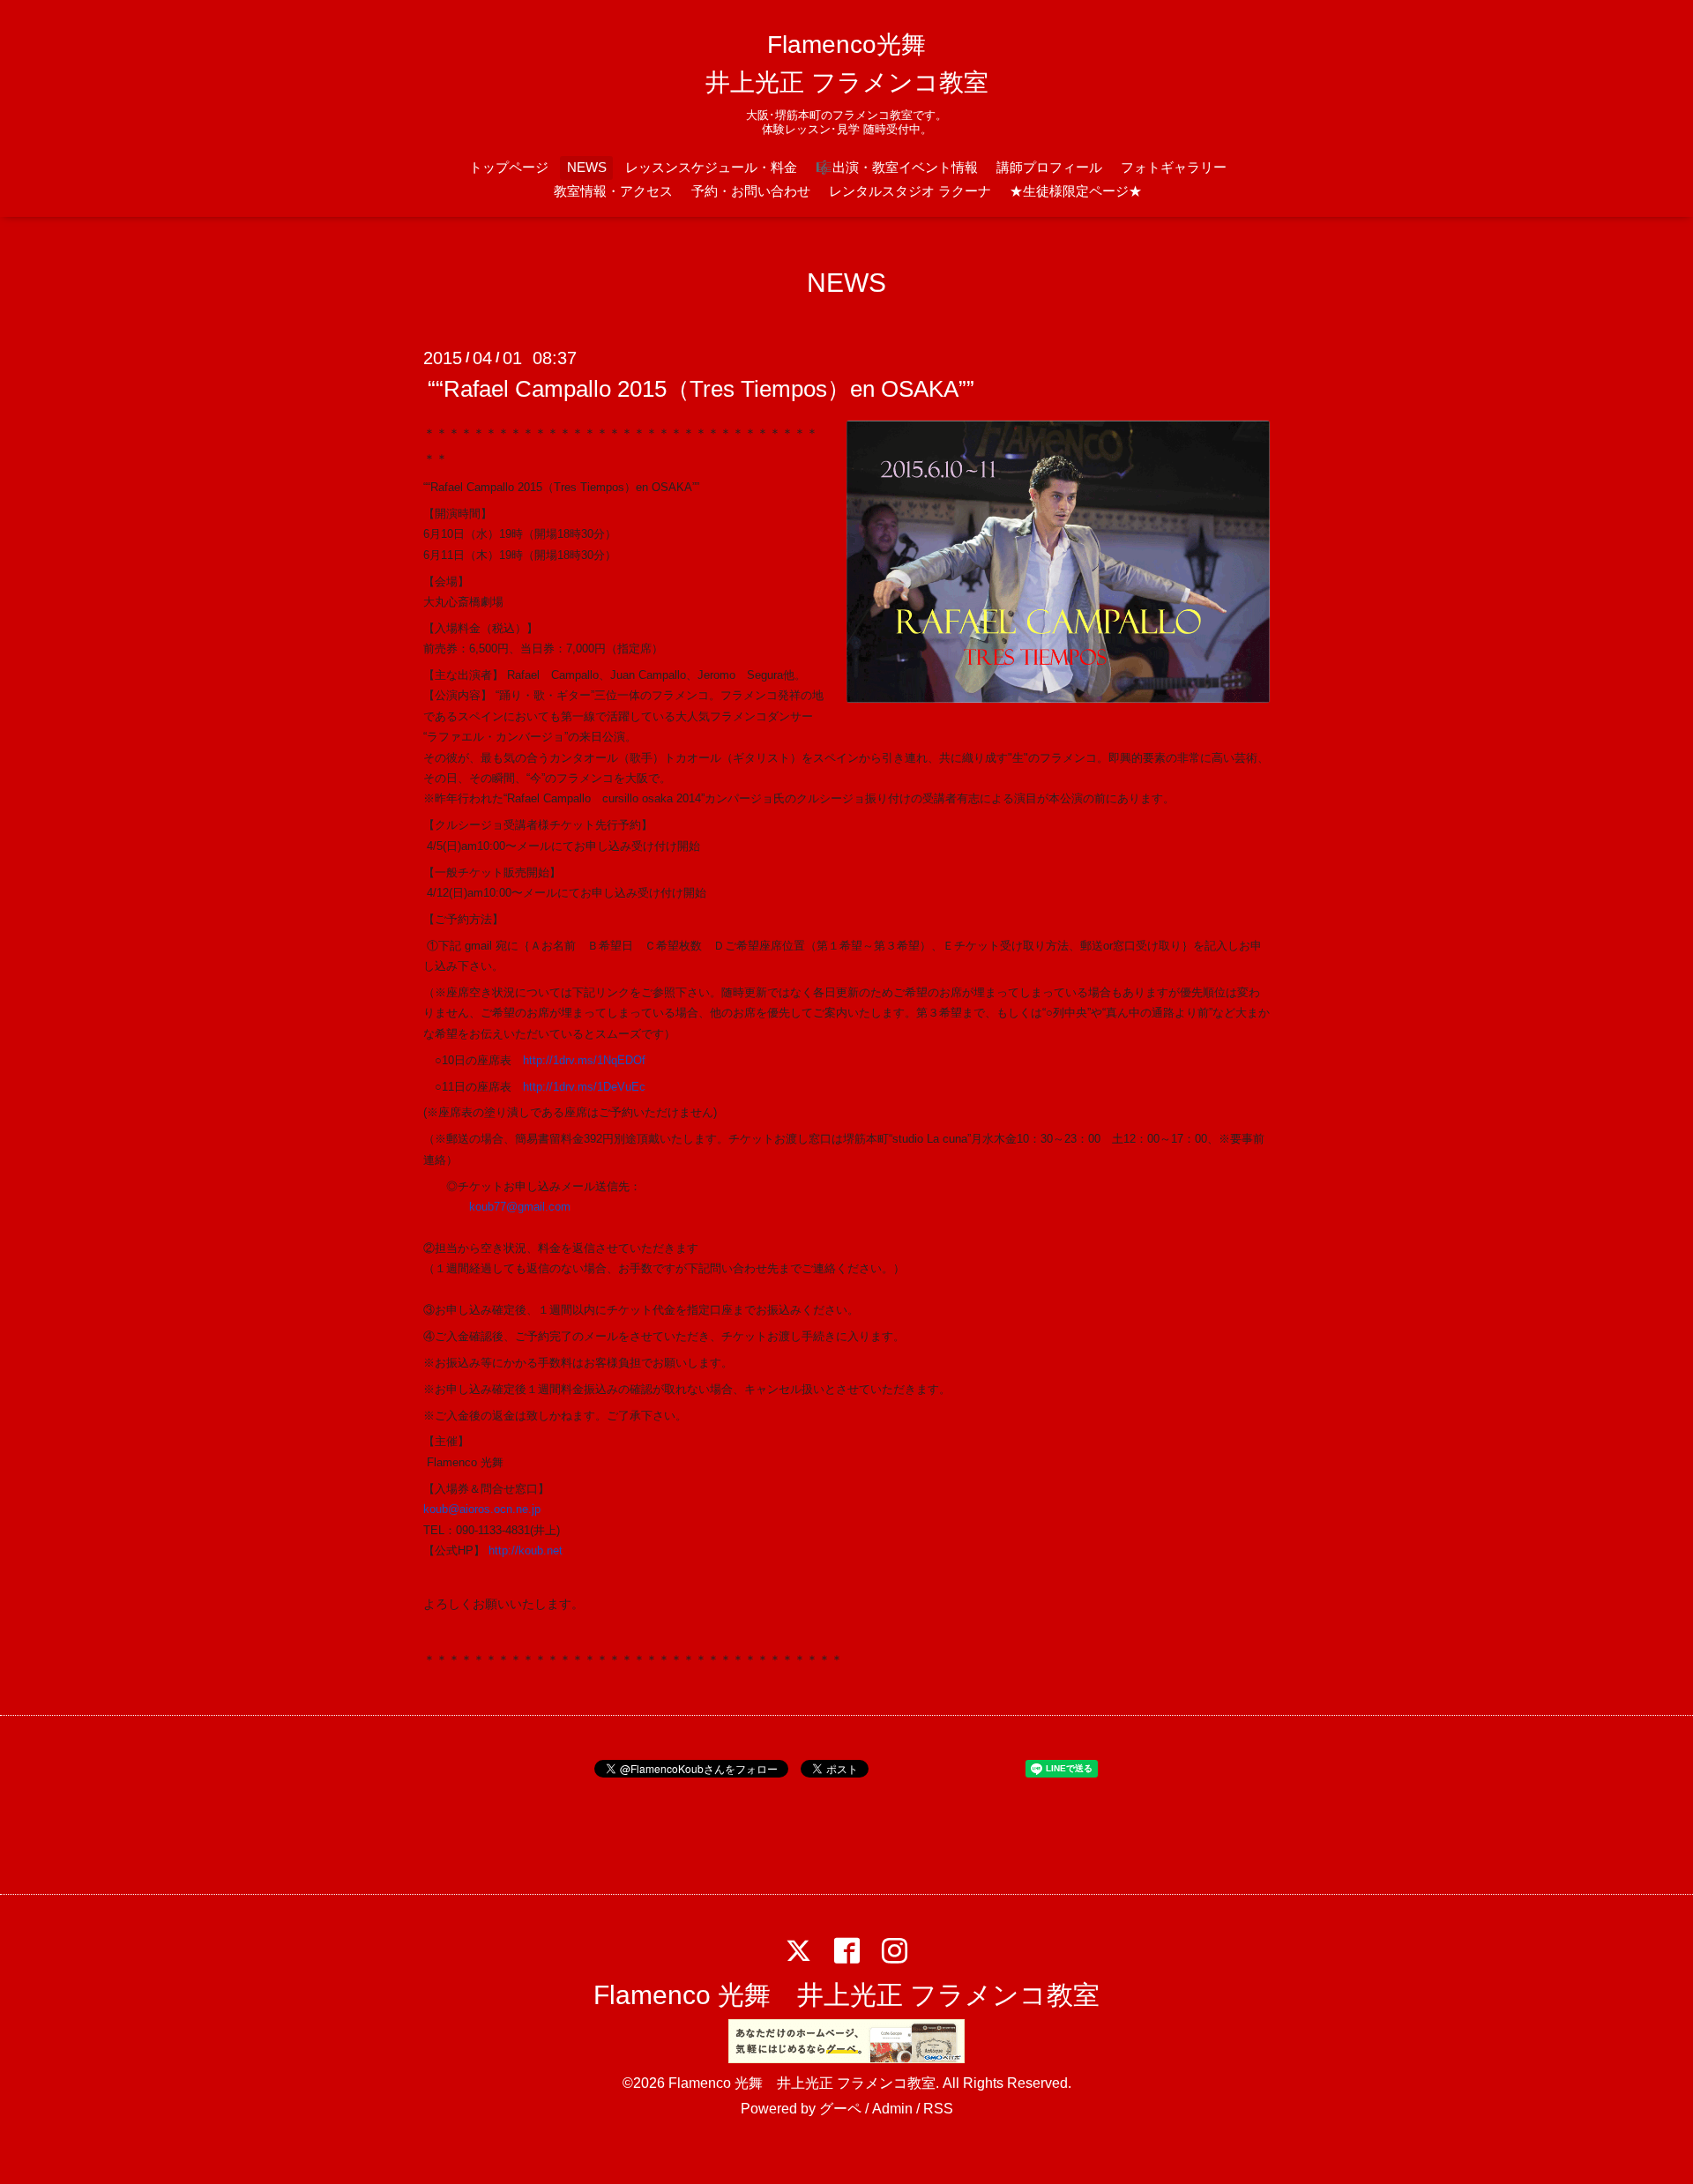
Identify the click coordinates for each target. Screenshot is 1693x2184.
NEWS (587, 167)
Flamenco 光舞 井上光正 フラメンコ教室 (846, 1995)
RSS (938, 2109)
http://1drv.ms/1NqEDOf (584, 1060)
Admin (892, 2109)
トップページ (509, 167)
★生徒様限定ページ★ (1076, 191)
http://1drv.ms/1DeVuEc (584, 1087)
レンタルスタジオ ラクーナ (910, 191)
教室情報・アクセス (613, 191)
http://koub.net (526, 1550)
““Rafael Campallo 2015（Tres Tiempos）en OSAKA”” (701, 389)
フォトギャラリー (1174, 167)
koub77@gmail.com (520, 1207)
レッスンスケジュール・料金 (711, 167)
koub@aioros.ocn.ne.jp (482, 1509)
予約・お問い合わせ (751, 191)
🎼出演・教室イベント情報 (897, 167)
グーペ (840, 2109)
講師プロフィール (1049, 167)
